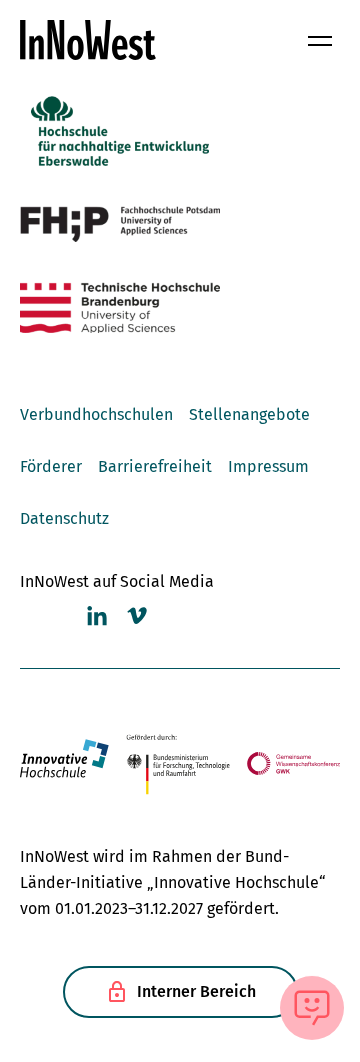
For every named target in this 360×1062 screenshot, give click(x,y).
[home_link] (88, 40)
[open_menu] (320, 40)
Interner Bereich (196, 991)
